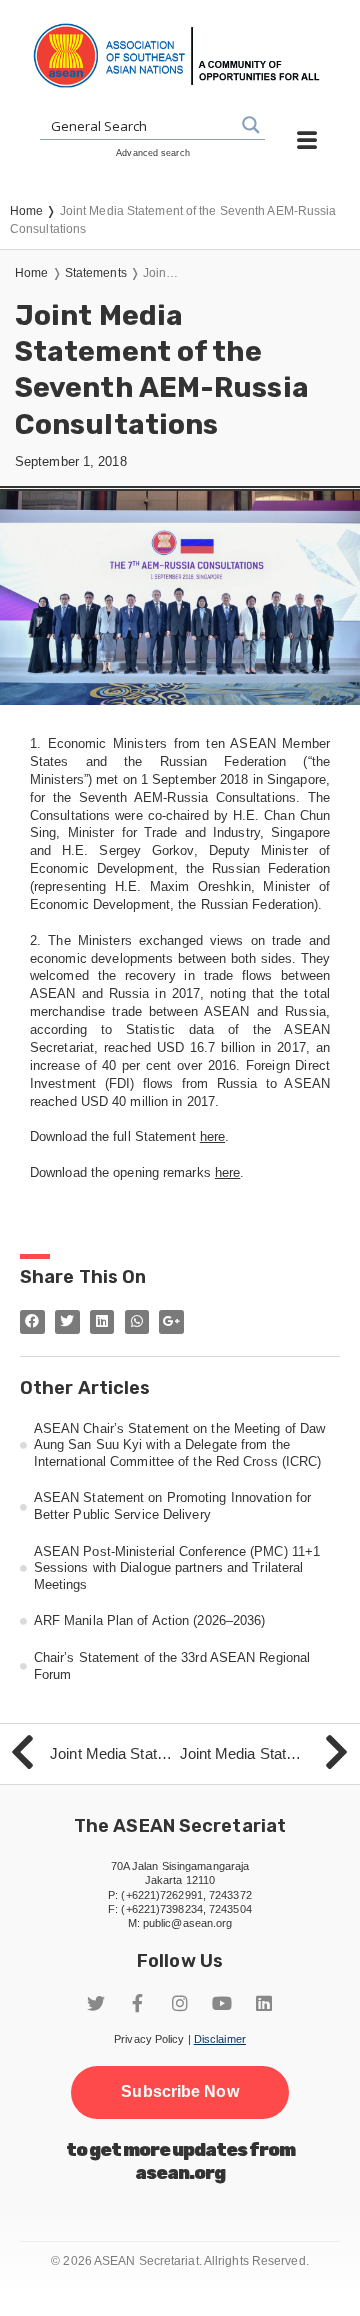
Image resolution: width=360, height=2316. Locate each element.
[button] (179, 2092)
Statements (96, 273)
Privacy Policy (149, 2039)
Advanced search (153, 153)
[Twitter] (96, 2003)
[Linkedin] (264, 2003)
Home (31, 273)
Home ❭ (35, 211)
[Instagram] (180, 2003)
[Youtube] (222, 2003)
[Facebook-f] (138, 2003)
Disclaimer (220, 2039)
